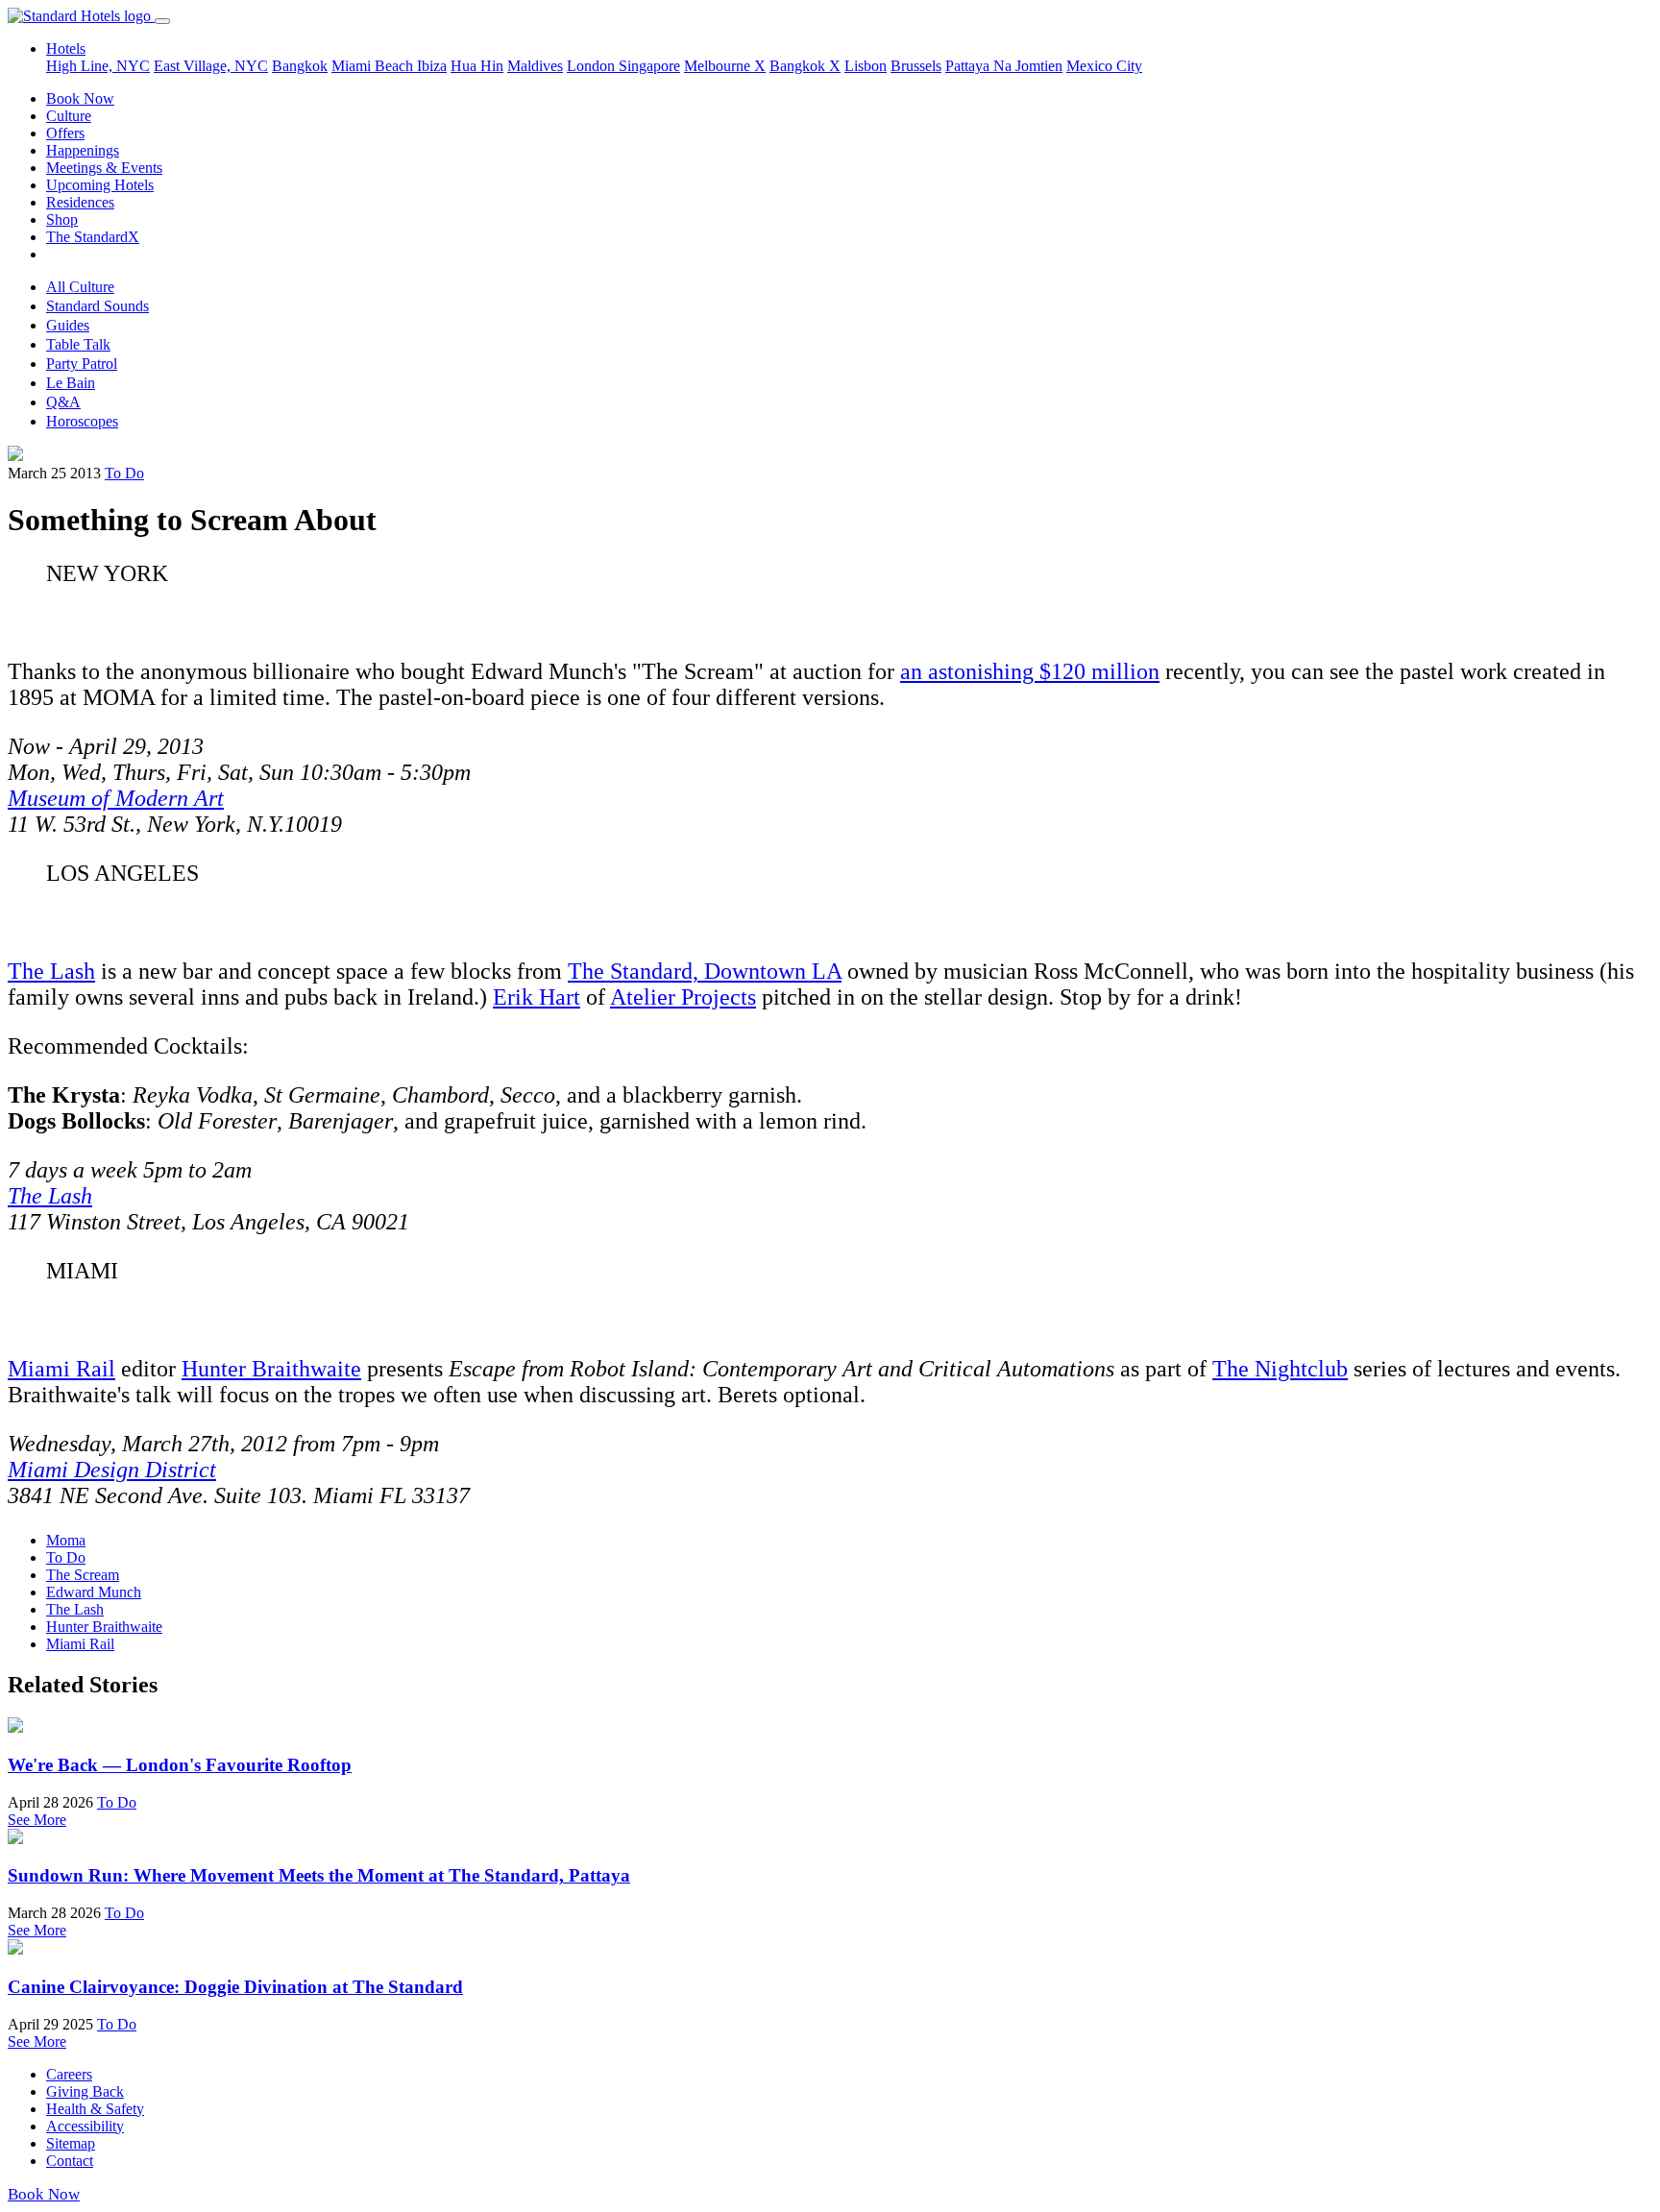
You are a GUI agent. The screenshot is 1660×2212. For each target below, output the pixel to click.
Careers (69, 2074)
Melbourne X (725, 66)
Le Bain (71, 383)
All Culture (80, 287)
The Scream (83, 1575)
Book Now (80, 98)
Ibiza (432, 66)
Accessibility (85, 2126)
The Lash (51, 971)
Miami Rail (61, 1369)
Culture (69, 116)
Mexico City (1104, 66)
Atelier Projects (683, 997)
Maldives (535, 66)
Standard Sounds (98, 306)
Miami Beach (374, 66)
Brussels (916, 66)
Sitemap (71, 2143)
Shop (62, 219)
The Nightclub (1280, 1369)
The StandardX (93, 237)
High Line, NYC (98, 66)
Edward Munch (94, 1592)
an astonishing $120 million (1030, 671)
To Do (124, 473)
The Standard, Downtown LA (705, 971)
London (593, 66)
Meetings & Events (104, 168)
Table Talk (78, 344)
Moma (66, 1540)
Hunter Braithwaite (271, 1369)
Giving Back (85, 2091)
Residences (80, 202)
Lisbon (866, 66)
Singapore (649, 66)
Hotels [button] (66, 49)
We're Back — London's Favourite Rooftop (180, 1765)
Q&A (63, 402)
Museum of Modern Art (116, 798)
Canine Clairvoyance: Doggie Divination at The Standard (235, 1987)
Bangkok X (805, 66)
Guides (68, 325)
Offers (65, 133)
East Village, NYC (211, 66)
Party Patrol (82, 364)
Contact (70, 2161)
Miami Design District (112, 1470)
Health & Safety (95, 2109)
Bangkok (300, 66)
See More (37, 1820)
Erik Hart (537, 997)
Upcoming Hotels (100, 185)
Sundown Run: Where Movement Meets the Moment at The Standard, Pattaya (319, 1875)
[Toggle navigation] (162, 21)
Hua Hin (477, 66)
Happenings (83, 150)
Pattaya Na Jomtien (1004, 66)
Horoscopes (82, 421)
